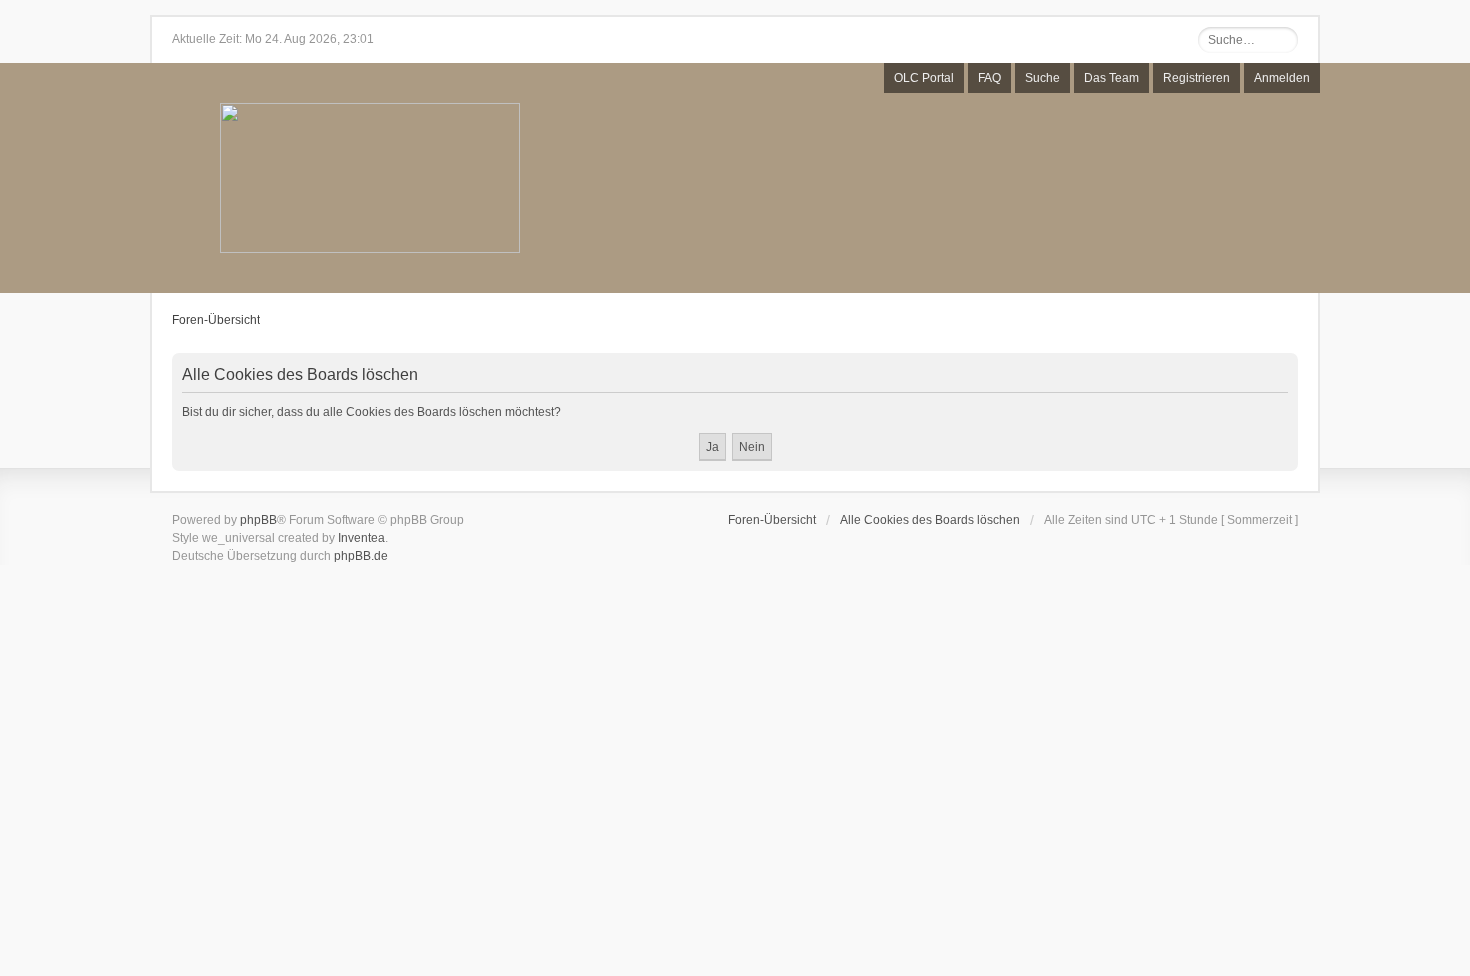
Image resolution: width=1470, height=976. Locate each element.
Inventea (361, 538)
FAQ (989, 78)
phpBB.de (361, 556)
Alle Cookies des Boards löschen (930, 520)
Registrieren (1196, 78)
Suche (1042, 78)
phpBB (258, 520)
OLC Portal (924, 78)
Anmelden (1282, 78)
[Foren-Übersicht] (370, 179)
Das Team (1111, 78)
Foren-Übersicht (216, 320)
